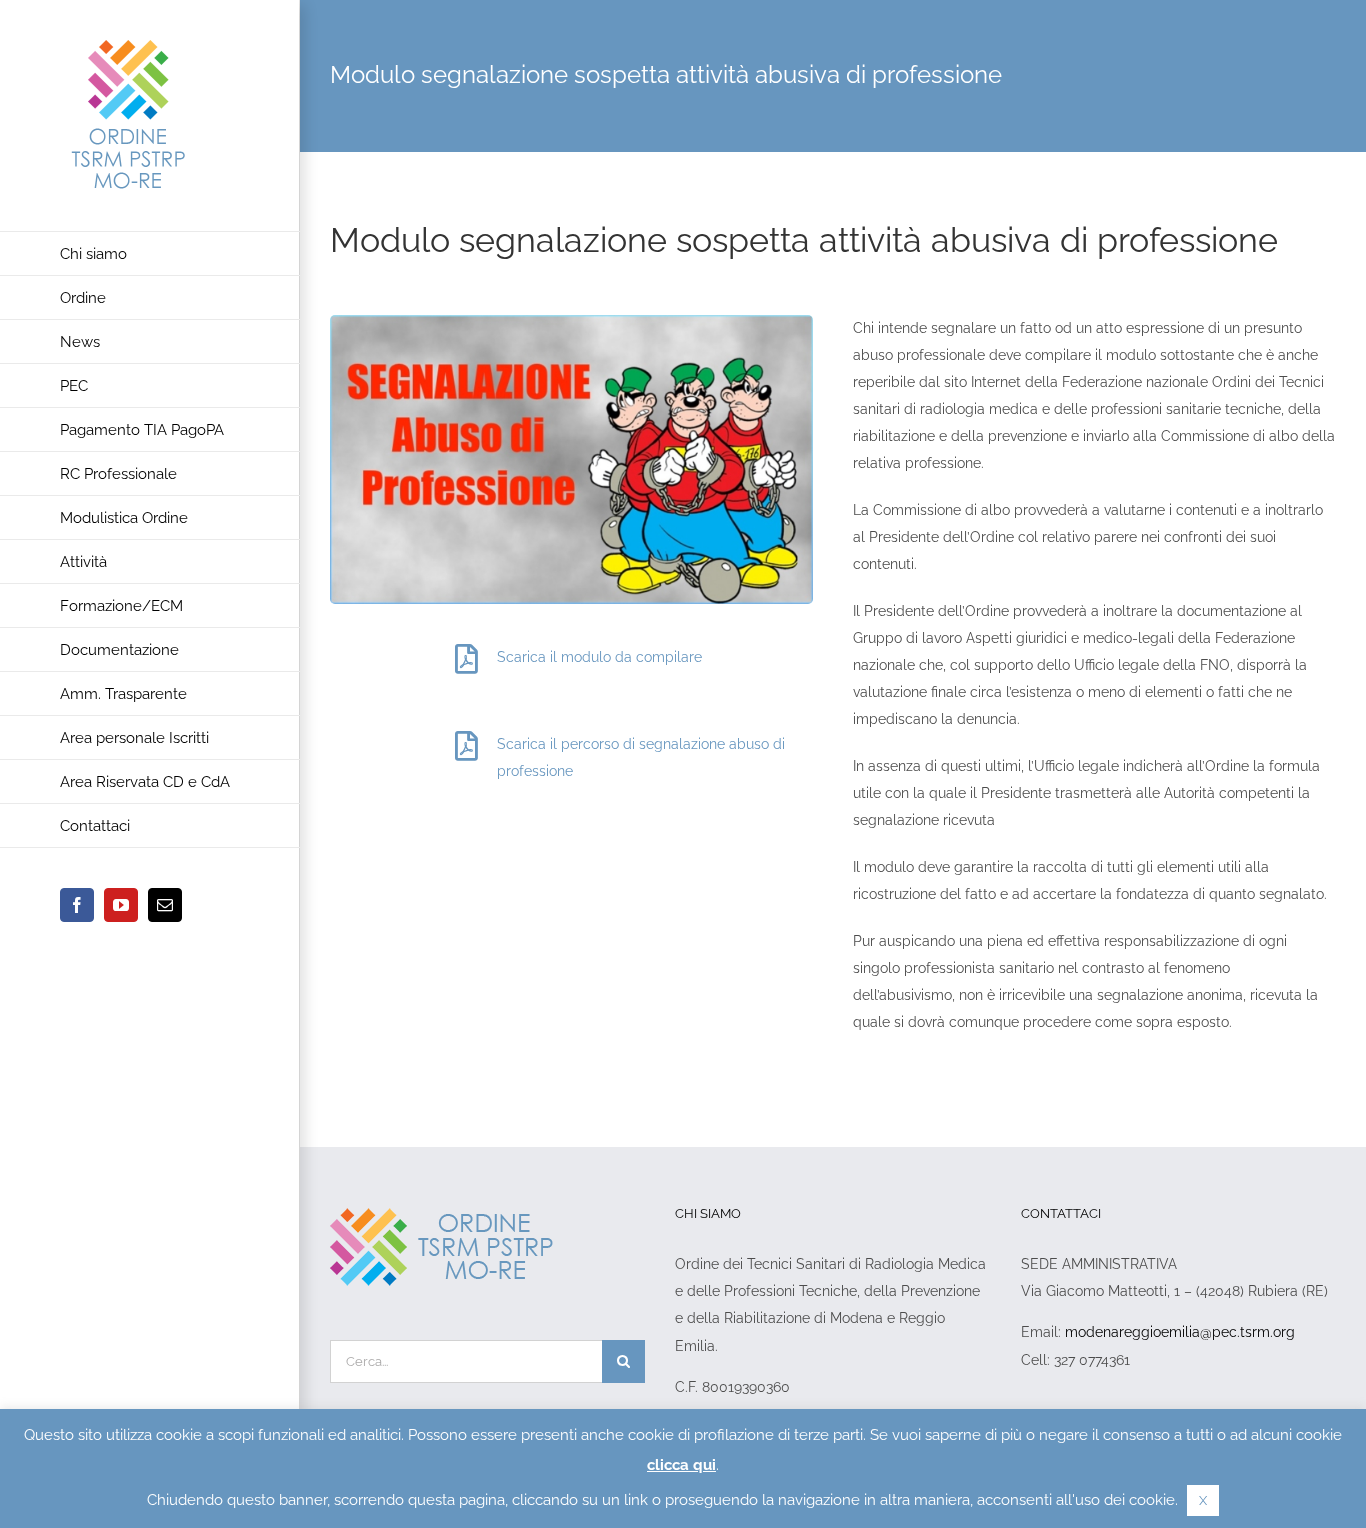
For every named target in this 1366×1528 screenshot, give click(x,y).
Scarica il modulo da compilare (599, 657)
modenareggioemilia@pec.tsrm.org (1180, 1332)
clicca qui (681, 1465)
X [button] (1203, 1500)
